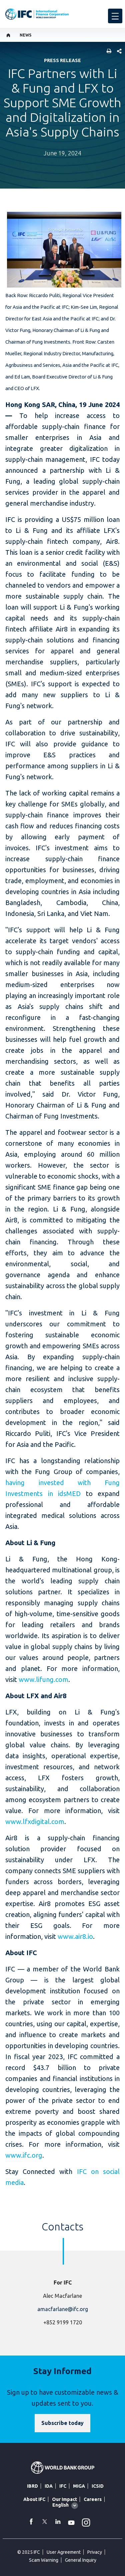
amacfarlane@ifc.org (63, 2309)
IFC (63, 2486)
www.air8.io (75, 1936)
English (60, 2505)
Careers (93, 2499)
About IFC (34, 2499)
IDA (49, 2486)
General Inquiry (81, 2560)
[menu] (115, 16)
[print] (107, 52)
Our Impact (64, 2499)
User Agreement (64, 2552)
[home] (8, 35)
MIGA (79, 2486)
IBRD (32, 2486)
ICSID (98, 2486)
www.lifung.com (43, 1679)
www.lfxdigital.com (35, 1822)
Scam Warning (44, 2560)
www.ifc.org (24, 2155)
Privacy (95, 2552)
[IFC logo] (37, 14)
